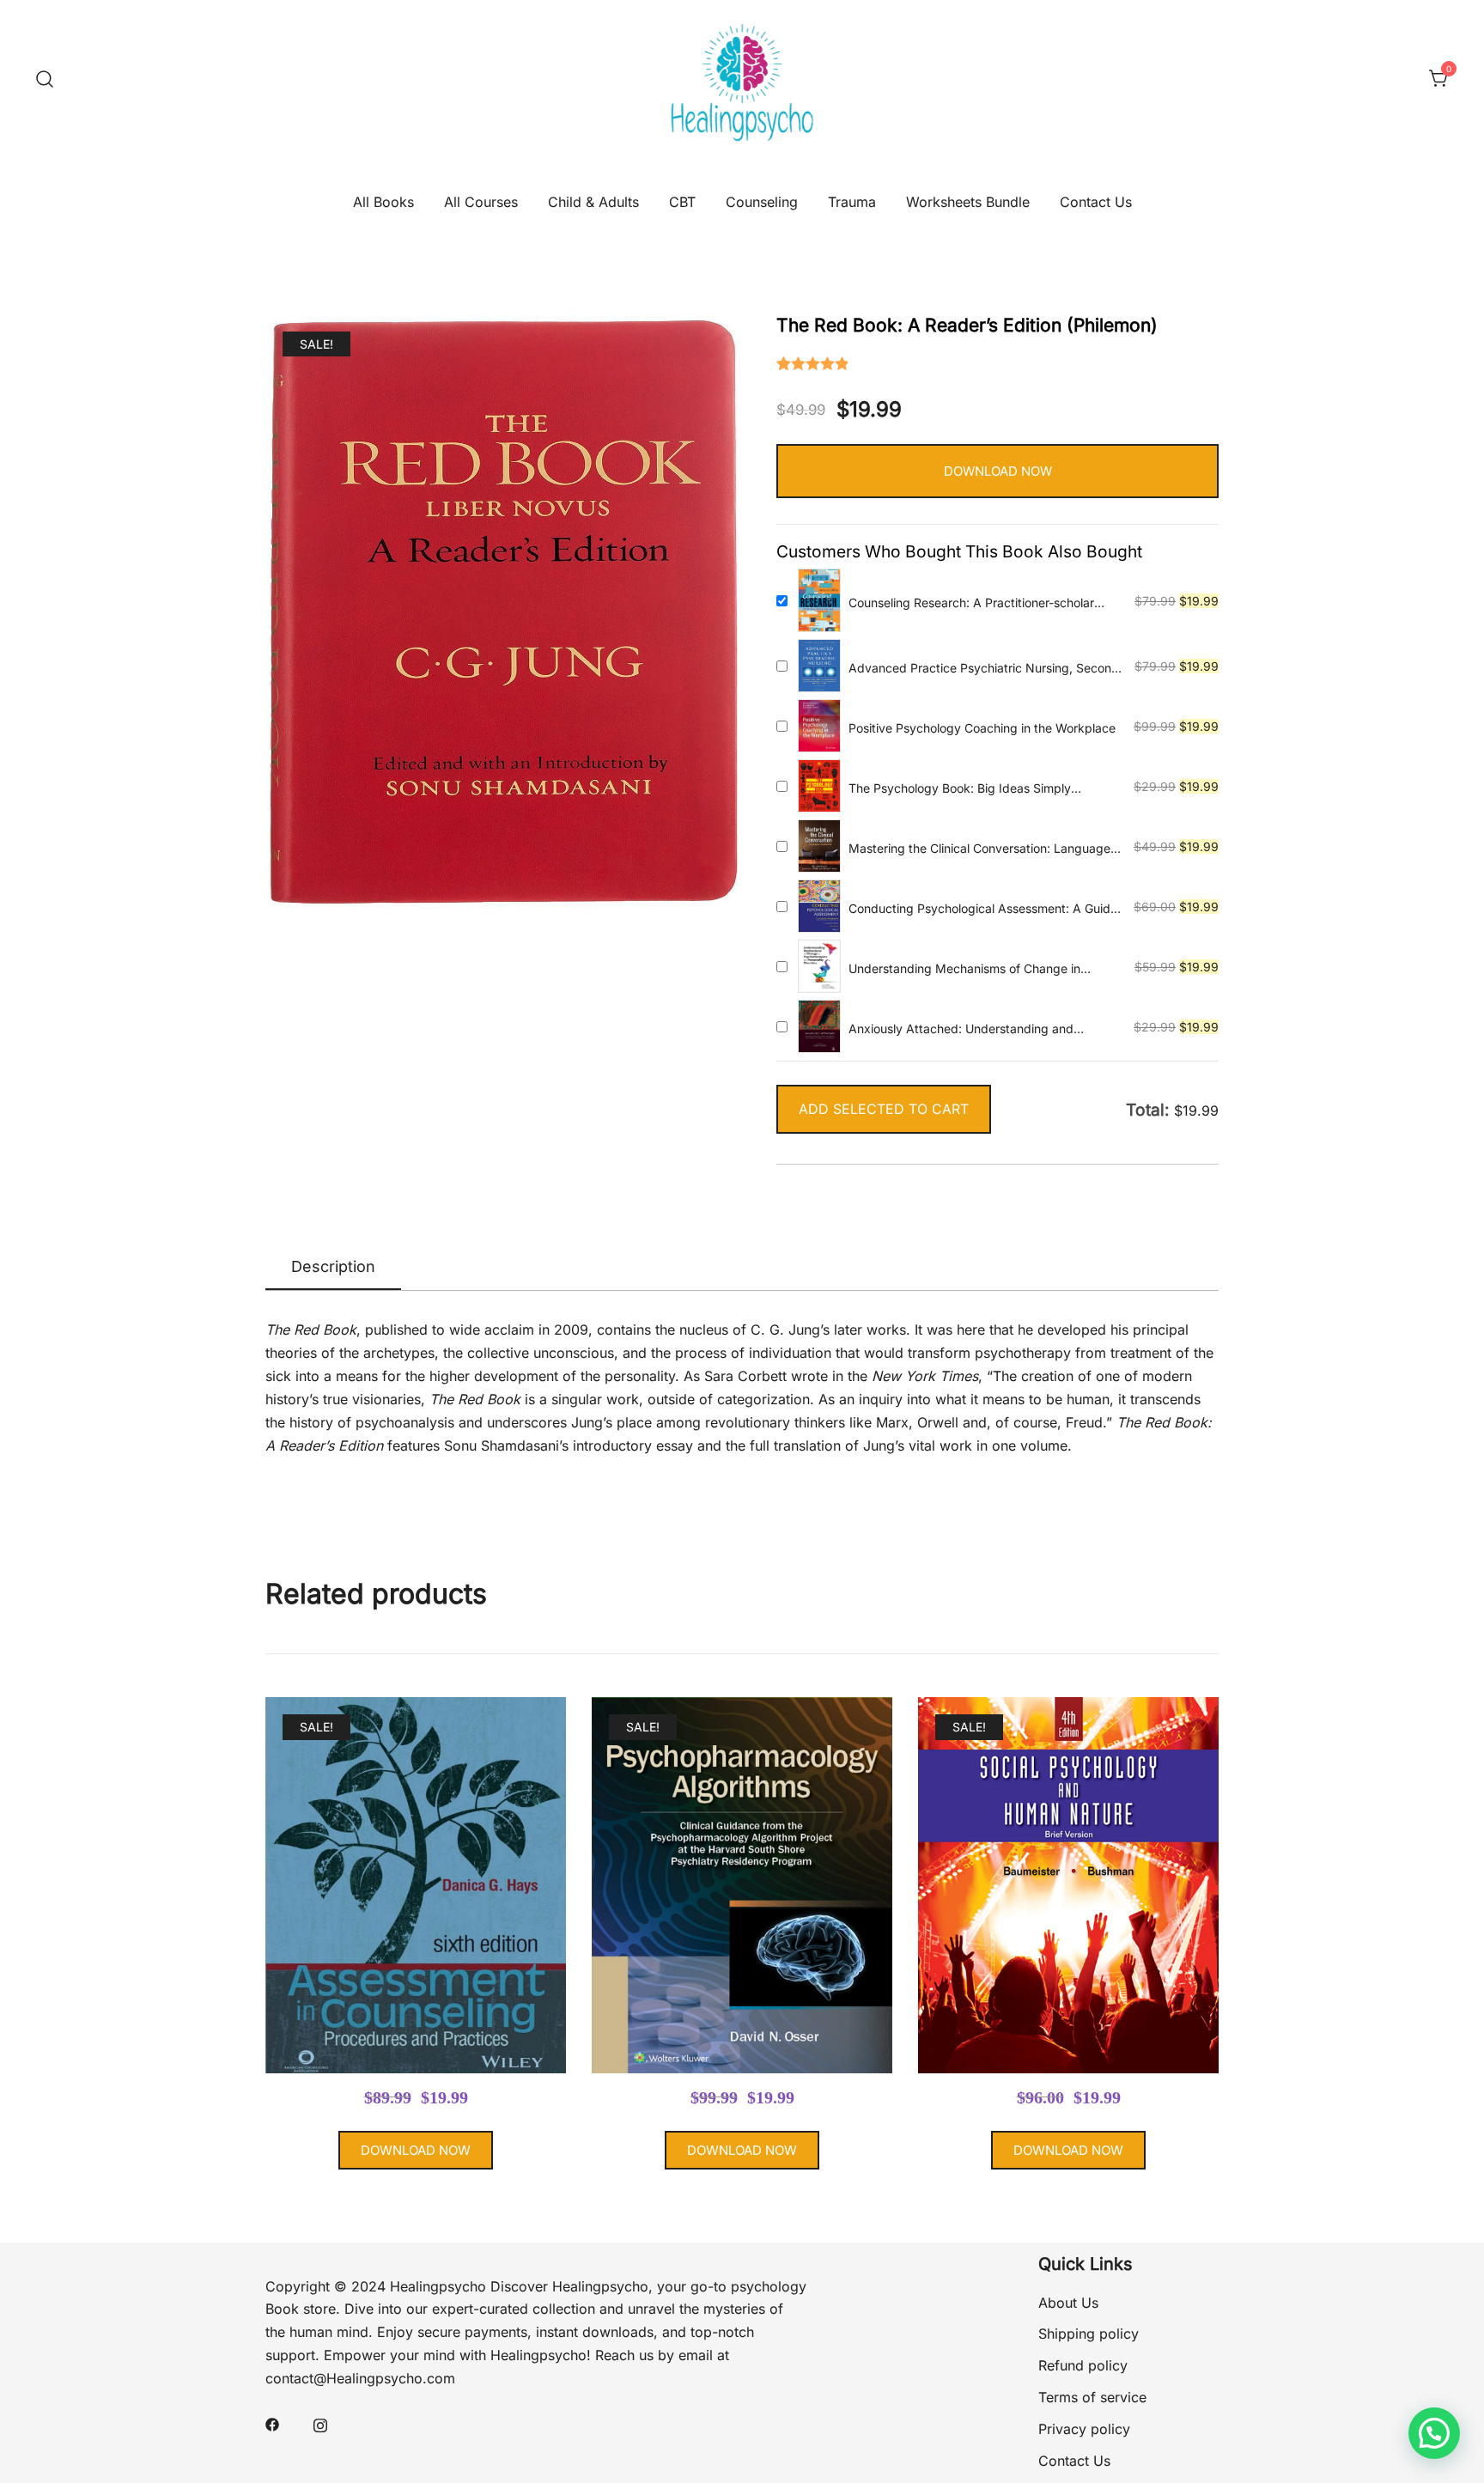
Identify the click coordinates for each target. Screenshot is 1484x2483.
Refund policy (1083, 2365)
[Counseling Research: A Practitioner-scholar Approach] (819, 600)
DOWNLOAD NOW (998, 471)
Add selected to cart (884, 1109)
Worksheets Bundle (968, 202)
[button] (1434, 2433)
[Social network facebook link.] (272, 2423)
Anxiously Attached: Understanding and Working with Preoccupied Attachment (961, 1029)
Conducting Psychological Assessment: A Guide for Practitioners (983, 909)
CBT (682, 202)
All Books (383, 202)
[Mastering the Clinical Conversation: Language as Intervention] (819, 846)
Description (333, 1266)
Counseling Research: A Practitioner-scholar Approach (971, 603)
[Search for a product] (45, 79)
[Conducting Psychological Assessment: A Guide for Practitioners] (819, 906)
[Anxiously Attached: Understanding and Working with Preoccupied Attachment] (819, 1026)
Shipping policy (1089, 2334)
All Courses (481, 202)
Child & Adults (593, 202)
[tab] (333, 1268)
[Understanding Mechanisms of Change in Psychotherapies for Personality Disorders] (819, 966)
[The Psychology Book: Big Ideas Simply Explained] (819, 786)
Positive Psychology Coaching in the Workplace (982, 728)
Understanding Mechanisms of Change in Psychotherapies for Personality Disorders (966, 969)
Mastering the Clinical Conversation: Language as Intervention (979, 849)
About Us (1068, 2303)
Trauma (852, 202)
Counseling (762, 202)
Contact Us (1096, 202)
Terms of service (1092, 2397)
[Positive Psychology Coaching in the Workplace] (819, 726)
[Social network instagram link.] (320, 2423)
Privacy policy (1084, 2429)
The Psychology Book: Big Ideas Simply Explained (960, 789)
